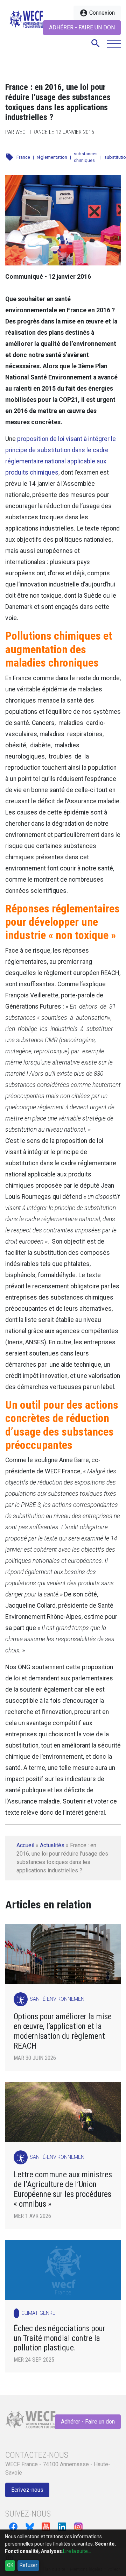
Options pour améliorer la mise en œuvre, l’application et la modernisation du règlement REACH (63, 2031)
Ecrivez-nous (27, 2490)
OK (10, 2565)
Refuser (29, 2565)
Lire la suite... (77, 2551)
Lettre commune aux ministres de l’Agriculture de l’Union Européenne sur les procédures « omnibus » (63, 2189)
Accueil (25, 1845)
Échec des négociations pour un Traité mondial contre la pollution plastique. (59, 2338)
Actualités (52, 1845)
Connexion (97, 13)
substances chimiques (86, 157)
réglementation (52, 157)
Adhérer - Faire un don (82, 27)
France (23, 157)
